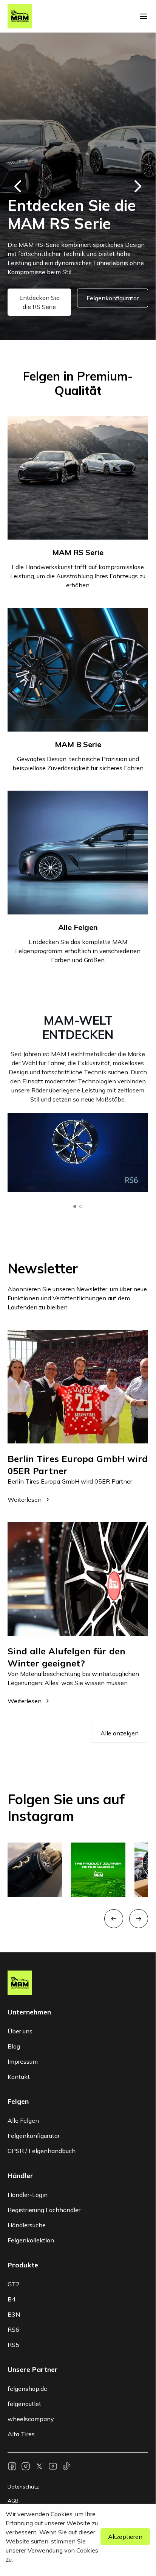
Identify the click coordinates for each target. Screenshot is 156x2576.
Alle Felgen (23, 2120)
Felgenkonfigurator (111, 312)
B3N (14, 2314)
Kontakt (19, 2077)
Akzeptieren (125, 2537)
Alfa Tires (21, 2434)
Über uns (20, 2031)
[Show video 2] (81, 1206)
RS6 (13, 2329)
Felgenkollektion (31, 2240)
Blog (14, 2046)
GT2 (14, 2284)
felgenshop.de (27, 2389)
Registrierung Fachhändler (44, 2210)
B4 (12, 2299)
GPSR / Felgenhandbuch (42, 2151)
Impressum (23, 2061)
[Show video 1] (75, 1206)
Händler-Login (28, 2195)
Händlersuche (27, 2225)
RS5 (13, 2345)
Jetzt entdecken (39, 312)
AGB (13, 2501)
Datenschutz (23, 2487)
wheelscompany (31, 2419)
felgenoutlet (24, 2404)
